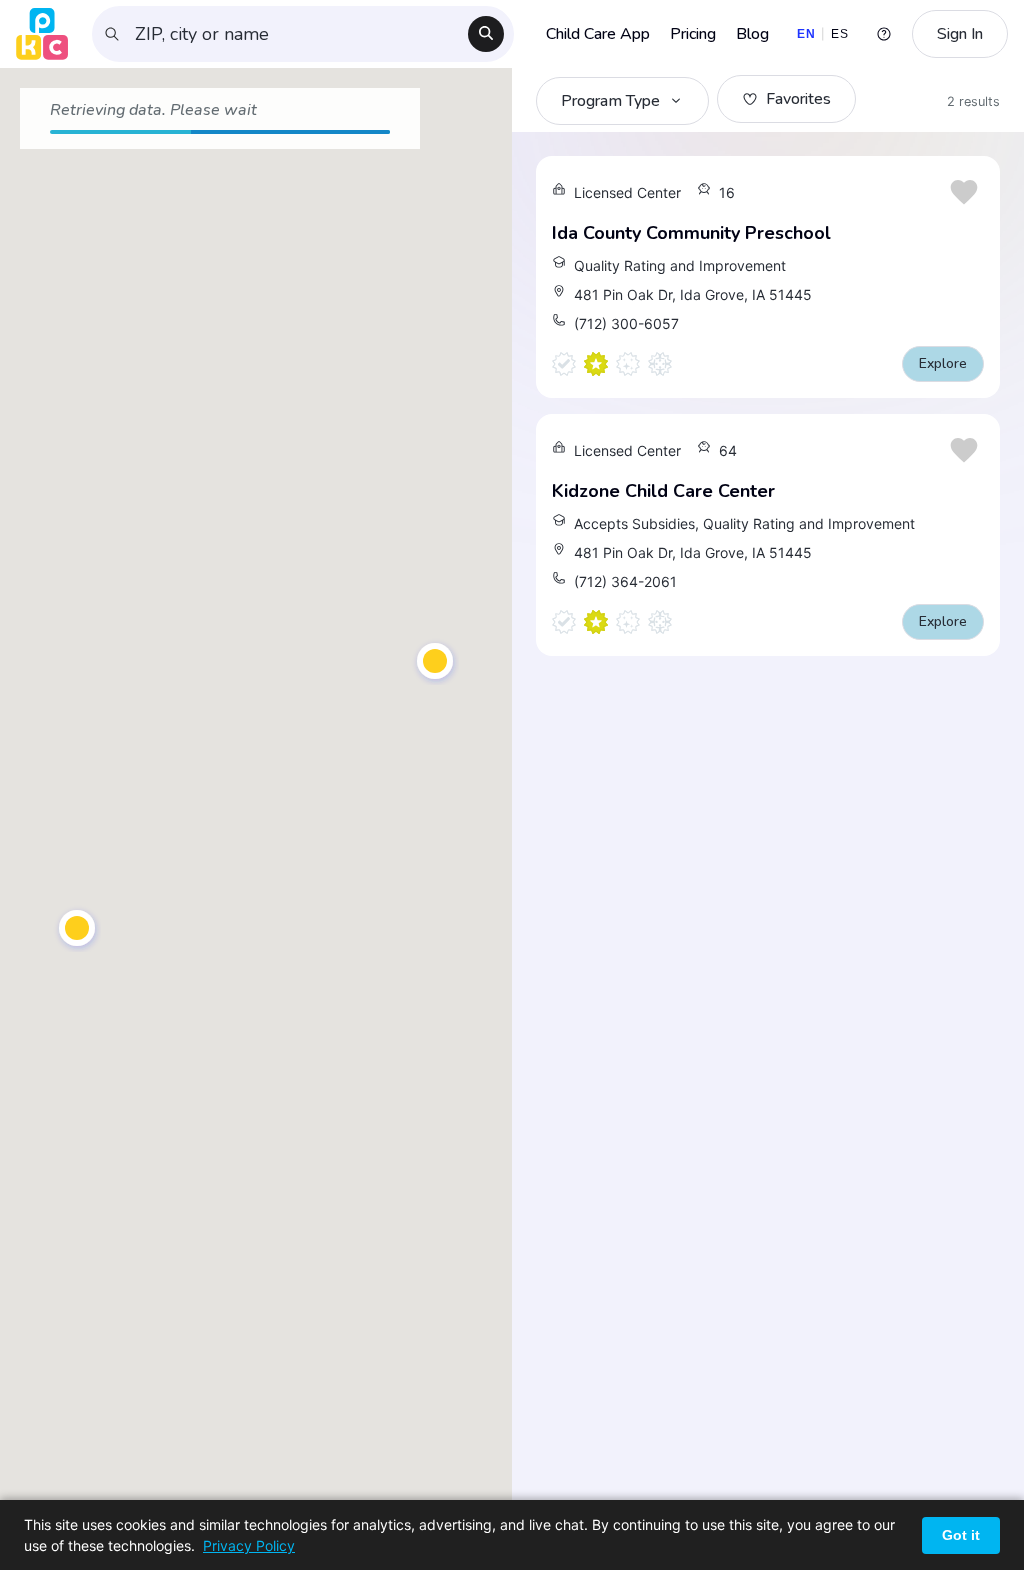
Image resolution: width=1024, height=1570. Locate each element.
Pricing (693, 34)
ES (839, 34)
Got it (961, 1535)
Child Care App (598, 34)
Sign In (960, 34)
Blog (752, 34)
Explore (943, 363)
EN (806, 34)
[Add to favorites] (964, 192)
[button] (77, 928)
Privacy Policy (249, 1545)
